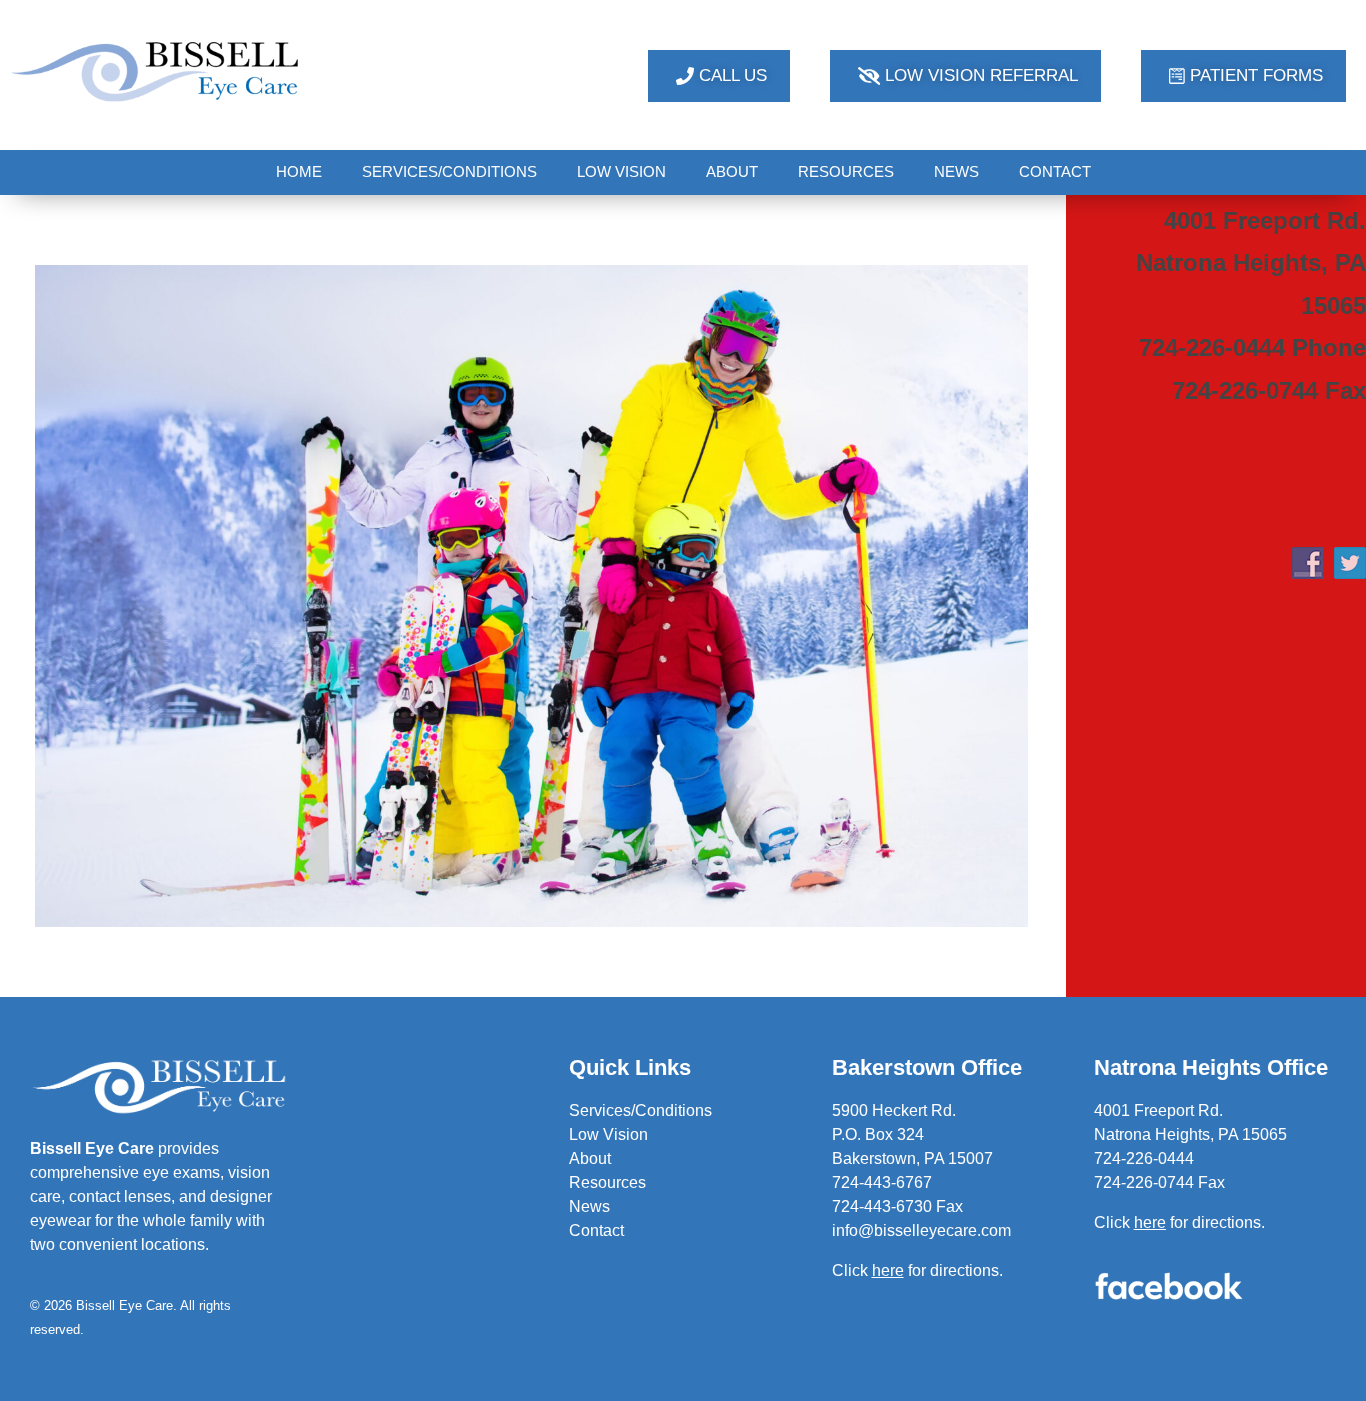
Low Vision (608, 1134)
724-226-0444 (1144, 1158)
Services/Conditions (640, 1110)
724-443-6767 (882, 1182)
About (590, 1158)
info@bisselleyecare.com (921, 1230)
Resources (607, 1182)
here (1150, 1222)
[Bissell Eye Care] (157, 72)
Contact (596, 1230)
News (589, 1206)
